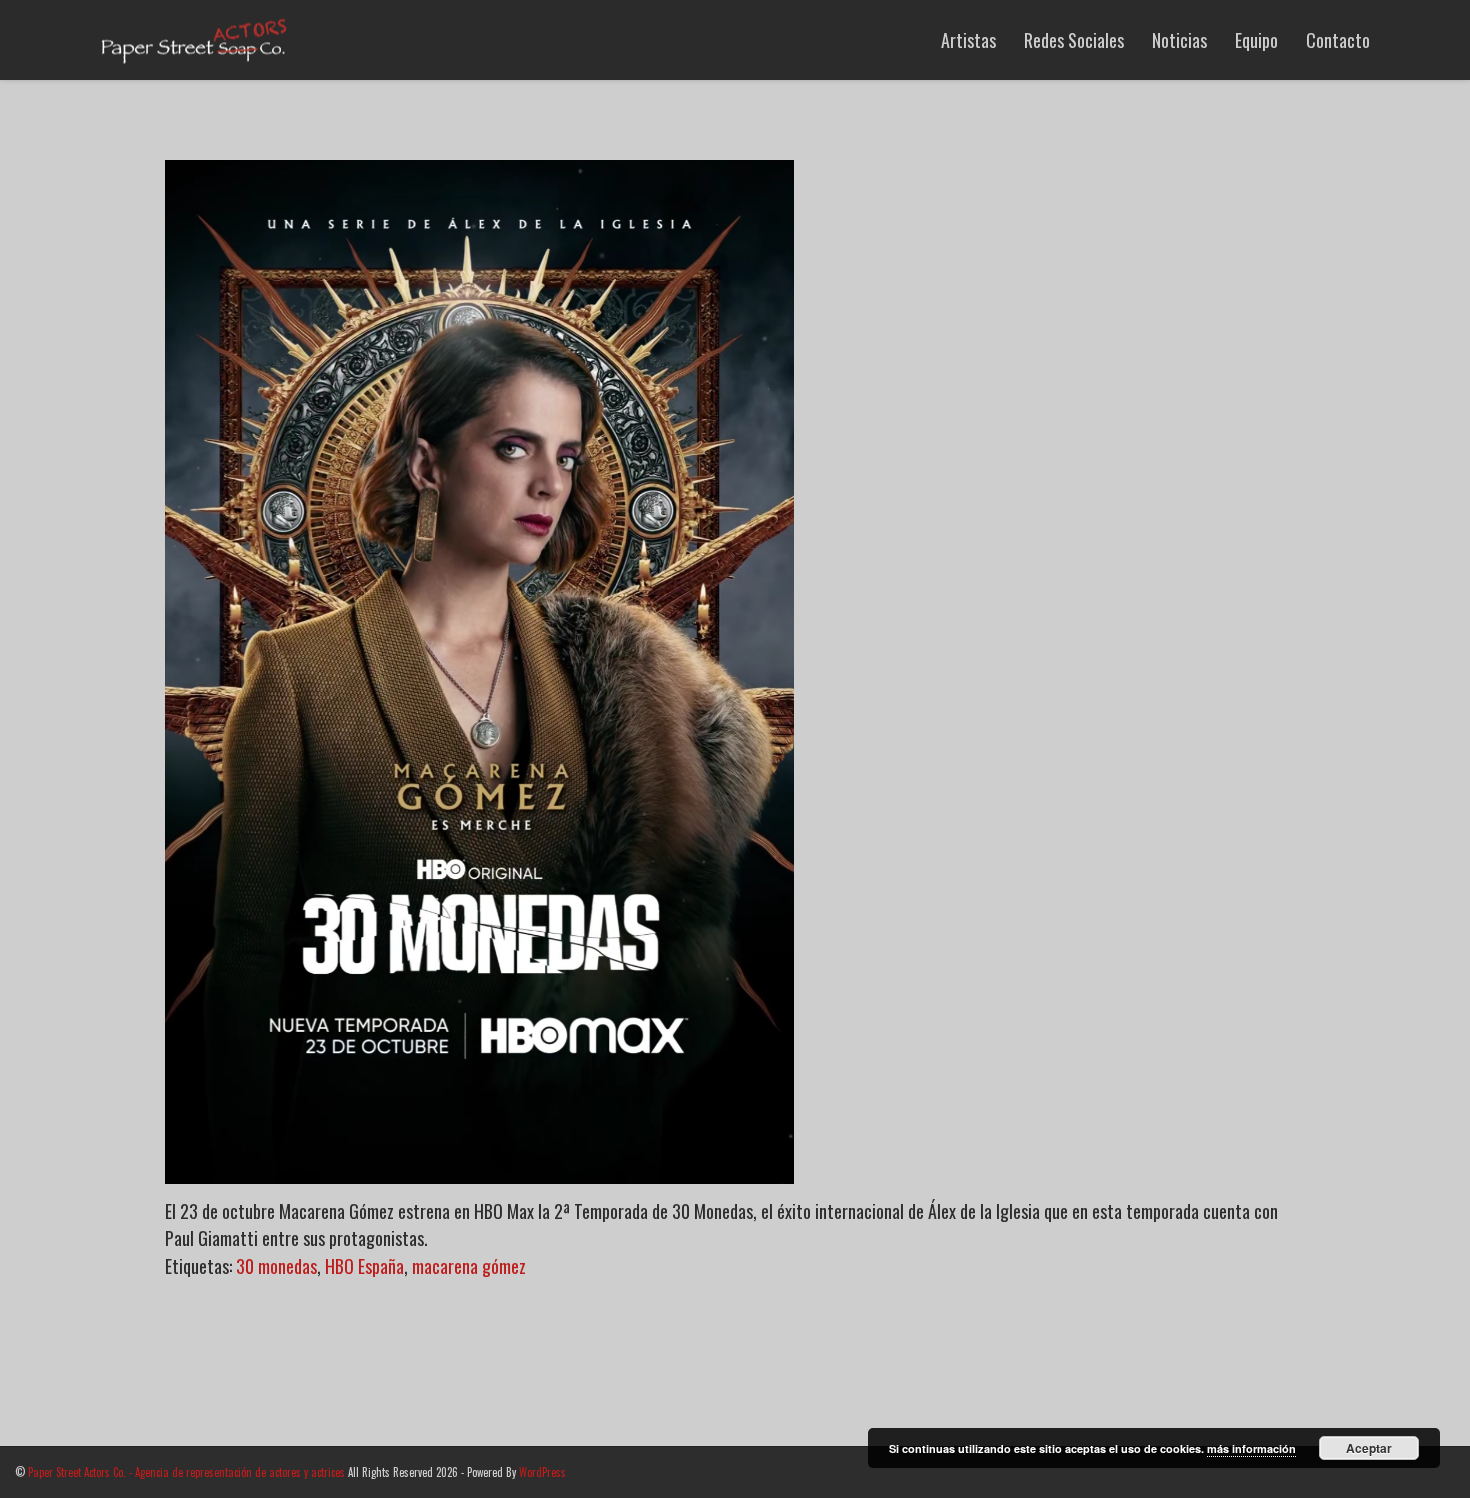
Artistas (968, 40)
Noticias (1179, 40)
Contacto (1338, 40)
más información (1251, 1448)
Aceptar (1369, 1448)
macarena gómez (469, 1266)
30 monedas (276, 1266)
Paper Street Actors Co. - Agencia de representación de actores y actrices (186, 1472)
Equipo (1256, 40)
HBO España (364, 1266)
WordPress (542, 1472)
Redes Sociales (1074, 40)
